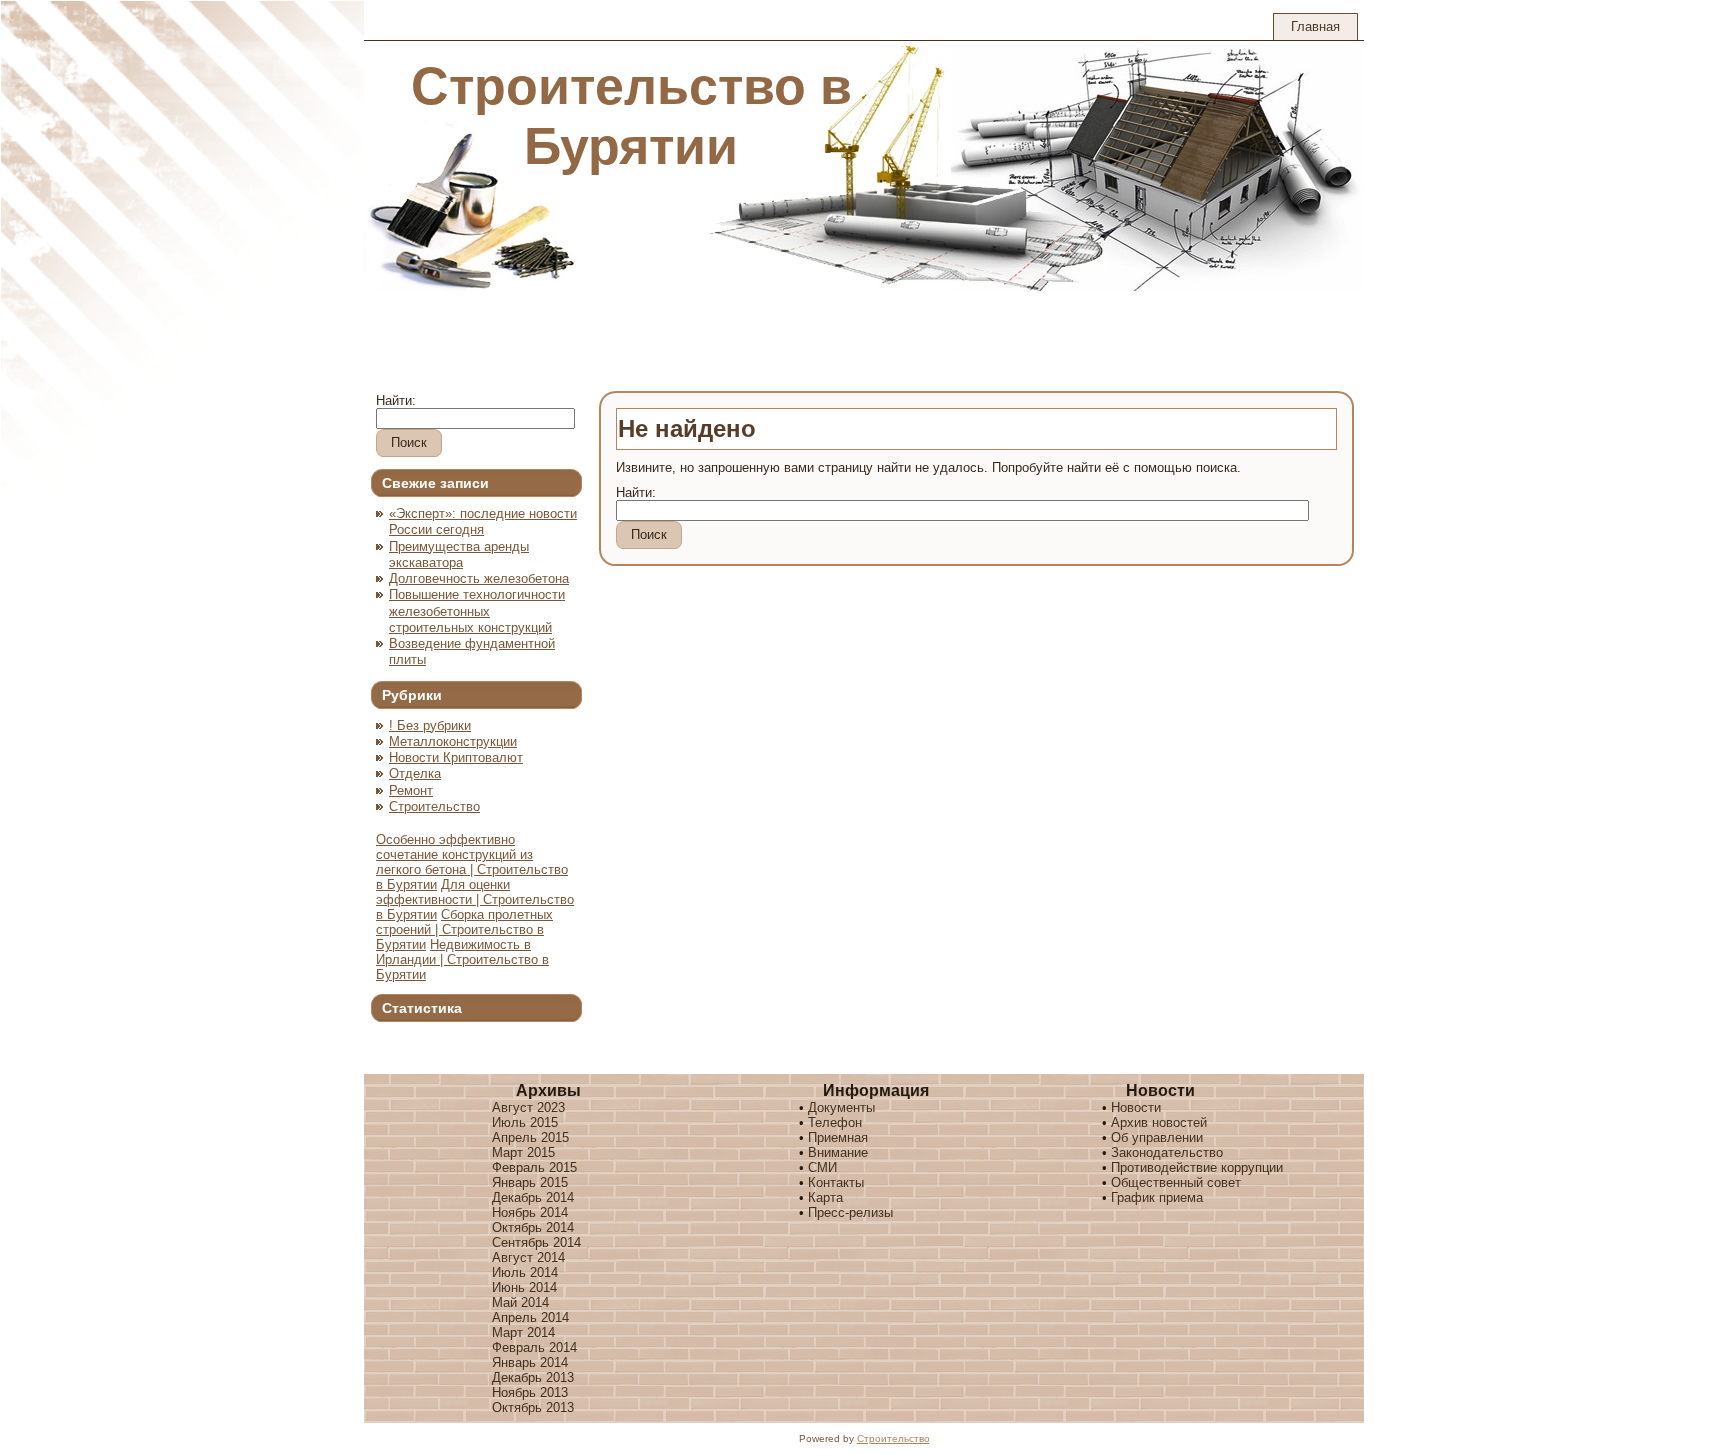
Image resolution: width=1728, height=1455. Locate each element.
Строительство (434, 806)
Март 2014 (523, 1332)
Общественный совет (1176, 1182)
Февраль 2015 (534, 1167)
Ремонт (411, 790)
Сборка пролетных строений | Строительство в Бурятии (464, 929)
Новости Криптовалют (456, 757)
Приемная (838, 1137)
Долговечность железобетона (479, 578)
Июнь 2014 (524, 1287)
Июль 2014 (525, 1272)
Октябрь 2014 (533, 1227)
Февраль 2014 (534, 1347)
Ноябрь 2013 (530, 1392)
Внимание (838, 1152)
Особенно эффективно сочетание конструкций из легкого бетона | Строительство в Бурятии (472, 862)
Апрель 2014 (530, 1317)
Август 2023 (528, 1107)
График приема (1157, 1197)
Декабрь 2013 (533, 1377)
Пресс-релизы (850, 1212)
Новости (1136, 1107)
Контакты (836, 1182)
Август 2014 (528, 1257)
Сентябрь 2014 (536, 1242)
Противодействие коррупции (1197, 1167)
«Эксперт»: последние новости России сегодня (483, 521)
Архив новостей (1159, 1122)
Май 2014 (520, 1302)
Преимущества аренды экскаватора (459, 554)
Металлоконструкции (453, 741)
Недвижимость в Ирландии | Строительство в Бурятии (462, 959)
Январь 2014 (530, 1362)
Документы (841, 1107)
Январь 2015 (530, 1182)
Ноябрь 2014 (530, 1212)
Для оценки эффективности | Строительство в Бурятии (475, 899)
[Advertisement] (728, 336)
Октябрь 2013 (533, 1407)
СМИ (822, 1167)
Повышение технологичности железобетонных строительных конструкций (477, 611)
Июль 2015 (525, 1122)
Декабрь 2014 (533, 1197)
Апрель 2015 (530, 1137)
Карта (825, 1197)
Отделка (415, 773)
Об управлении (1157, 1137)
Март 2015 (523, 1152)
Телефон (835, 1122)
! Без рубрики (430, 725)
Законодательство (1167, 1152)
